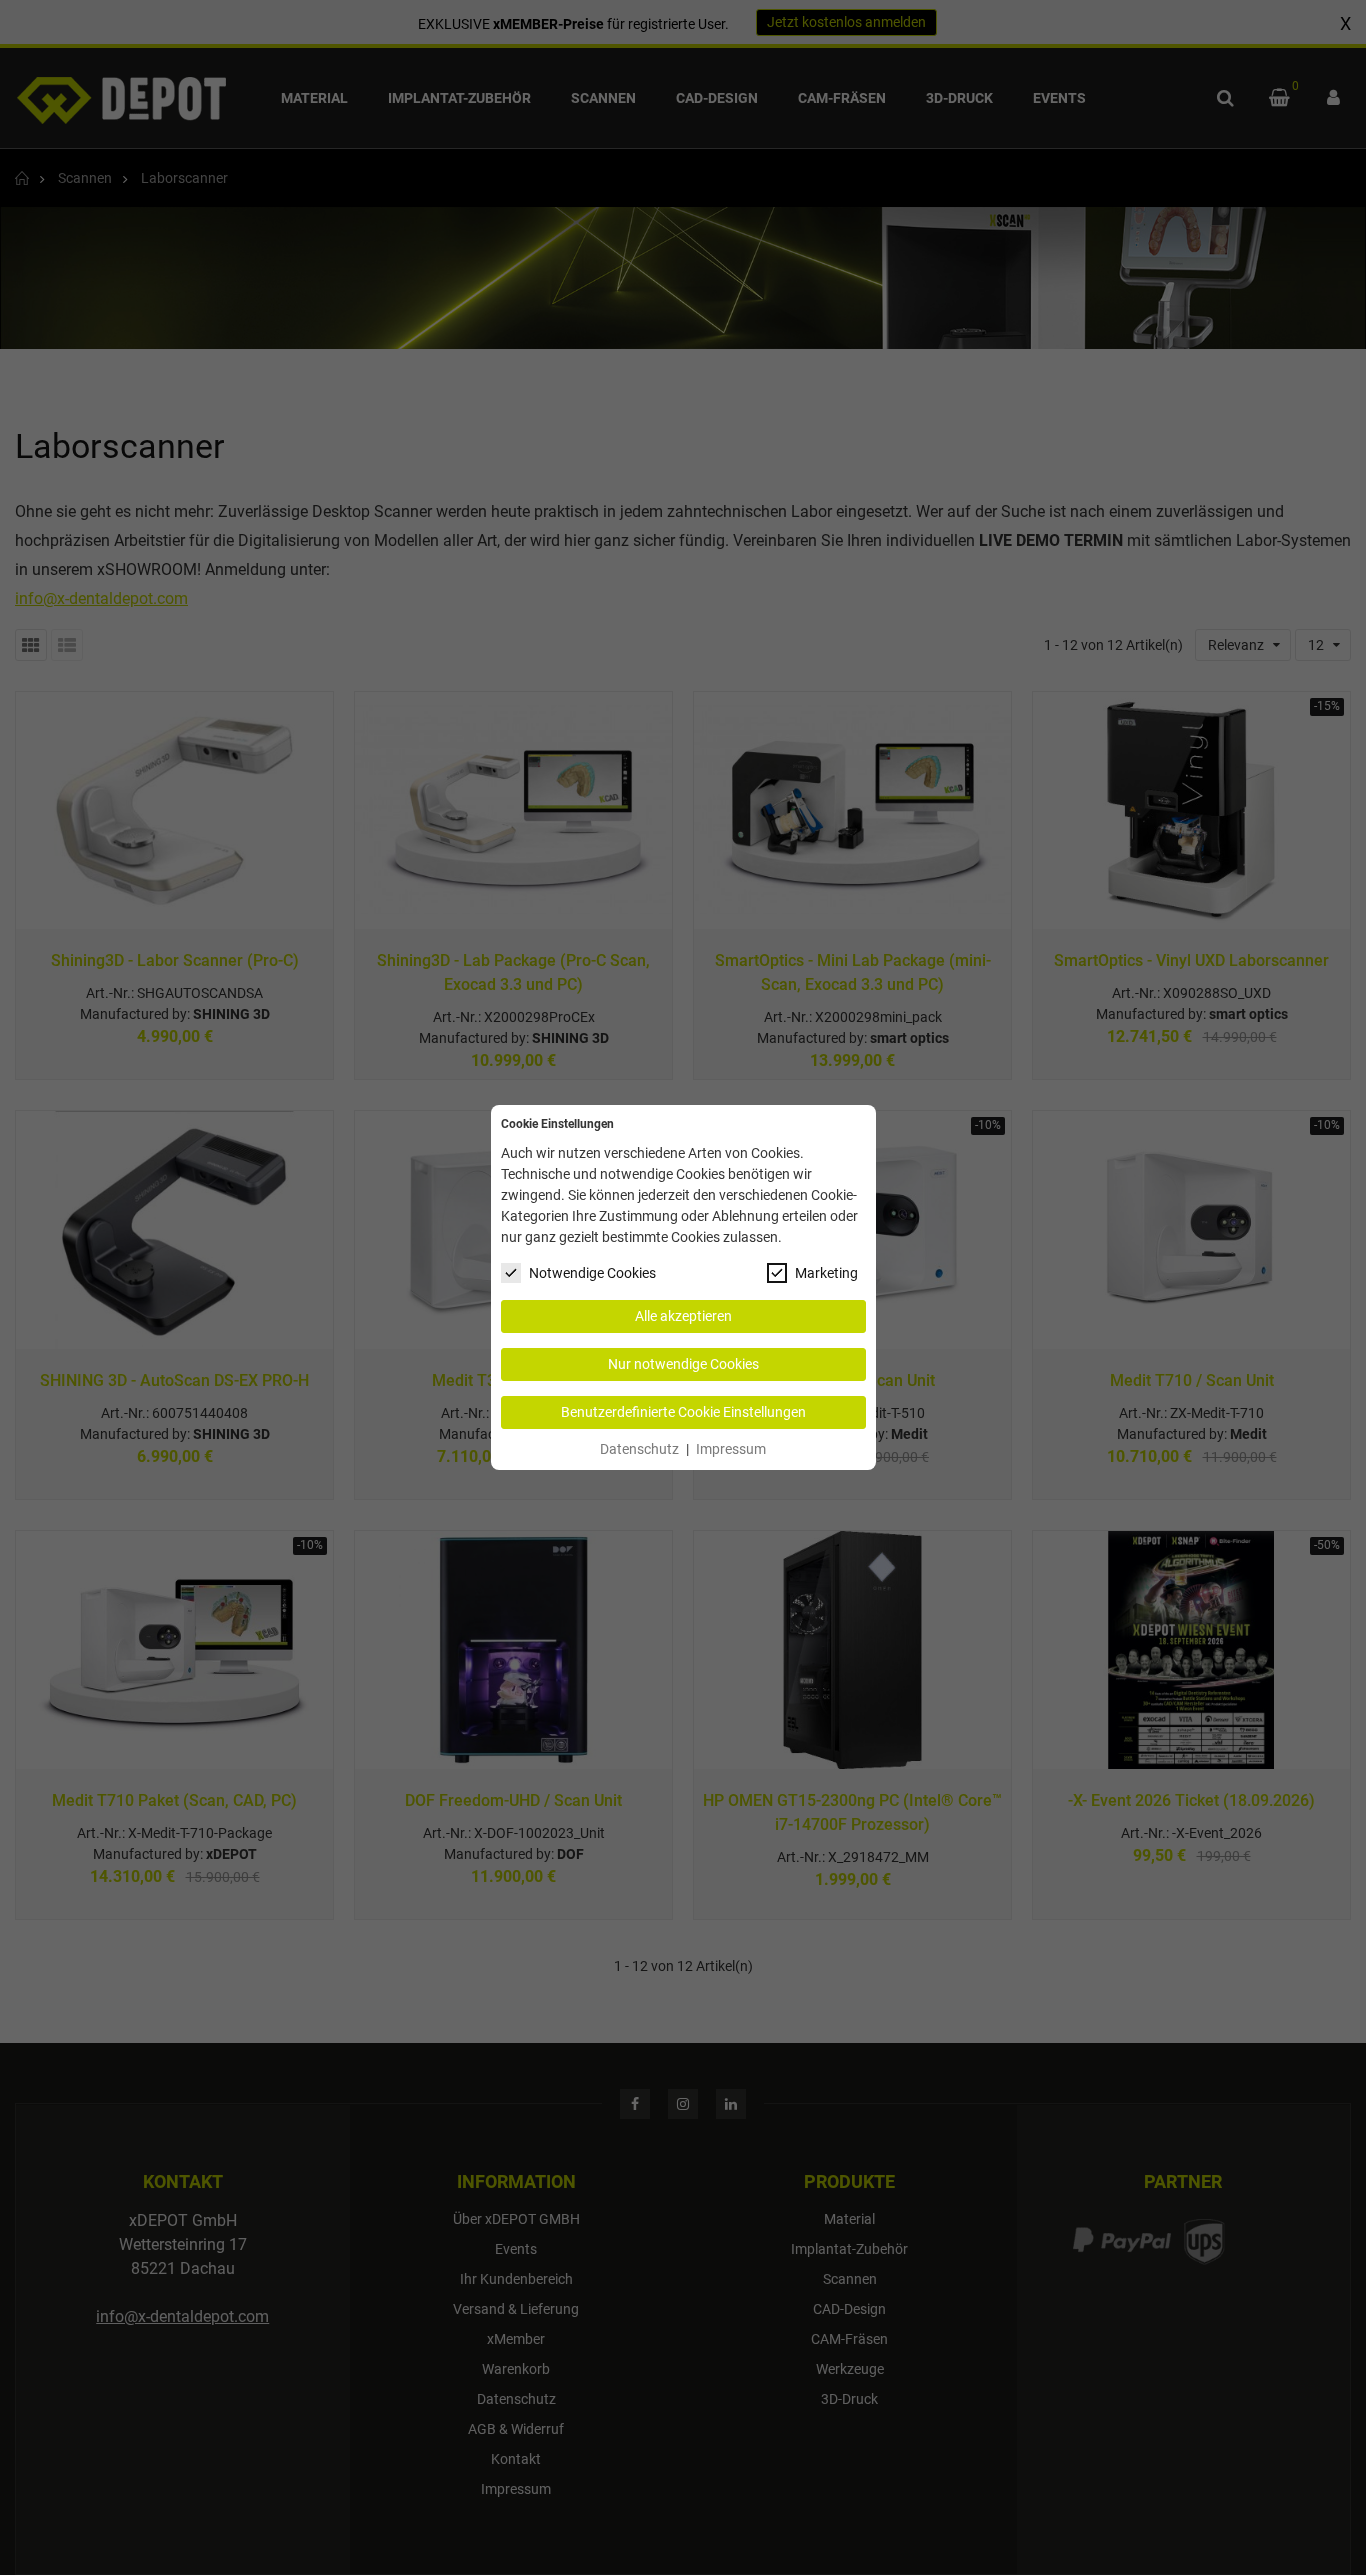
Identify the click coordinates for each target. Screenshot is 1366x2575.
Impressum (731, 1449)
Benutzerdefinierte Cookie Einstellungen (683, 1412)
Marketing (826, 1273)
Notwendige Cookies (592, 1273)
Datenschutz (639, 1449)
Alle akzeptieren (683, 1316)
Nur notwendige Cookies (683, 1364)
